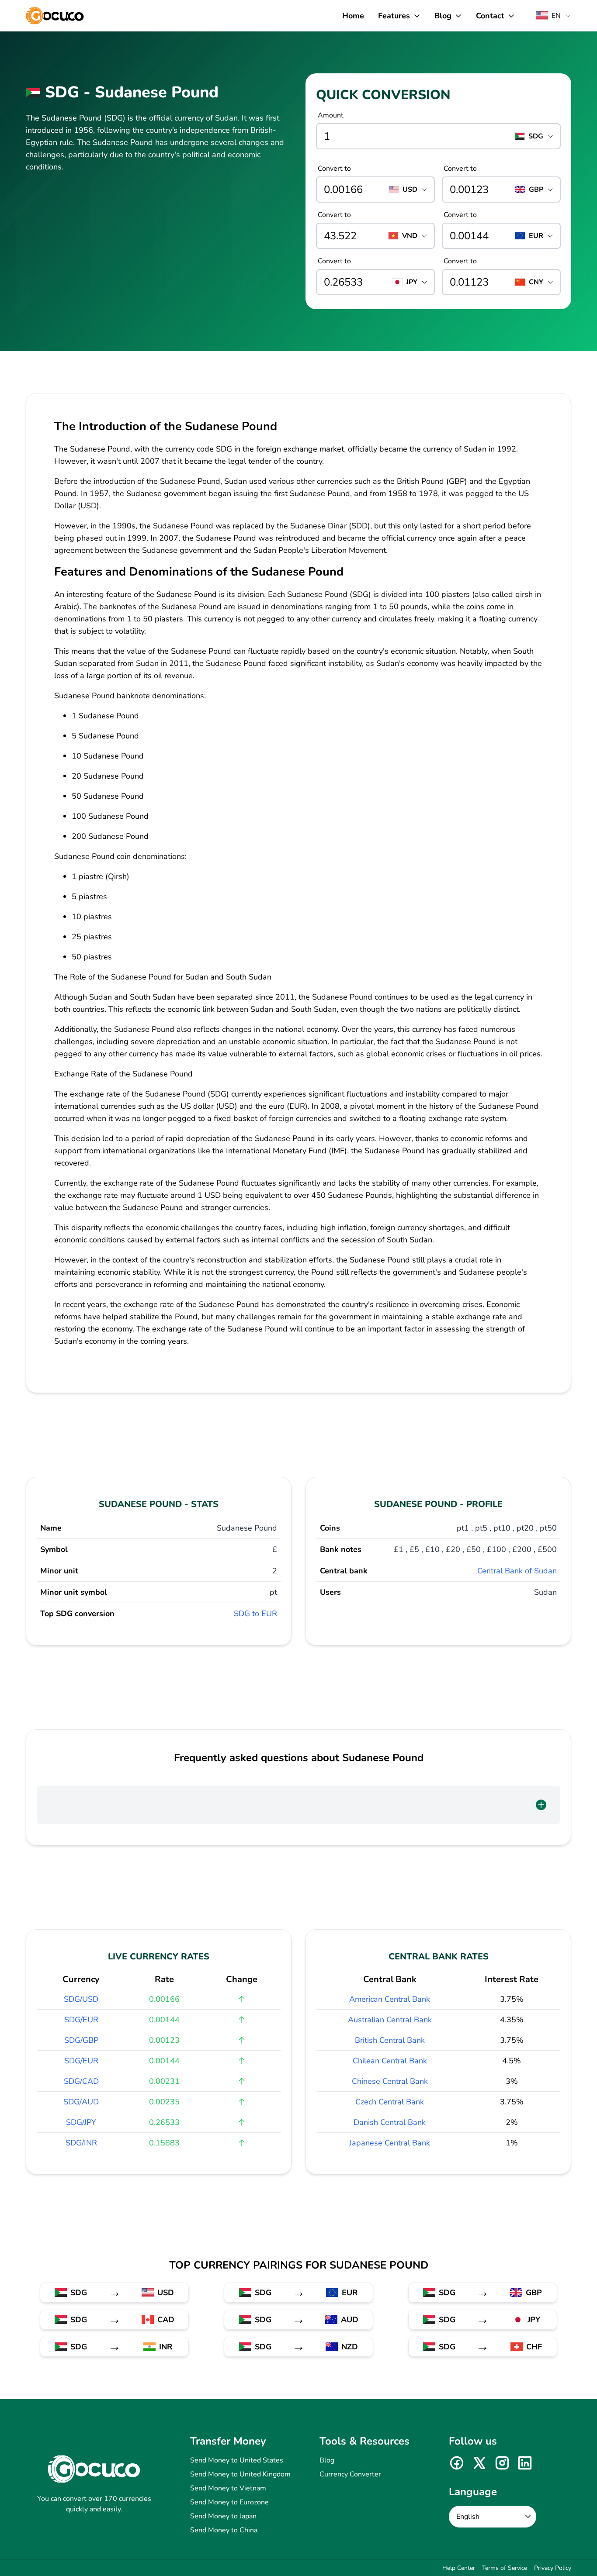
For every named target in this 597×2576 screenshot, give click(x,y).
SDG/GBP (81, 2040)
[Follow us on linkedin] (525, 2463)
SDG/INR (81, 2143)
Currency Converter (350, 2474)
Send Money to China (224, 2530)
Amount (331, 115)
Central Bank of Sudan (517, 1571)
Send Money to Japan (223, 2516)
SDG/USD (81, 1999)
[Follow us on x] (479, 2463)
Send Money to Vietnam (228, 2488)
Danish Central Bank (390, 2122)
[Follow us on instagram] (502, 2463)
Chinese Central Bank (390, 2081)
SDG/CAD (81, 2081)
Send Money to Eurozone (229, 2502)
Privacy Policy (553, 2568)
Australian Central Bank (390, 2020)
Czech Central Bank (390, 2102)
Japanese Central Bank (390, 2143)
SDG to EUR (255, 1614)
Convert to (334, 169)
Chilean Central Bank (390, 2061)
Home (353, 16)
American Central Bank (390, 1999)
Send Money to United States (237, 2460)
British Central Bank (390, 2040)
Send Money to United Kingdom (240, 2474)
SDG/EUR (81, 2020)
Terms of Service (505, 2568)
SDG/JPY (81, 2122)
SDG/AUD (81, 2102)
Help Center (459, 2568)
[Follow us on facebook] (457, 2463)
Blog (327, 2460)
